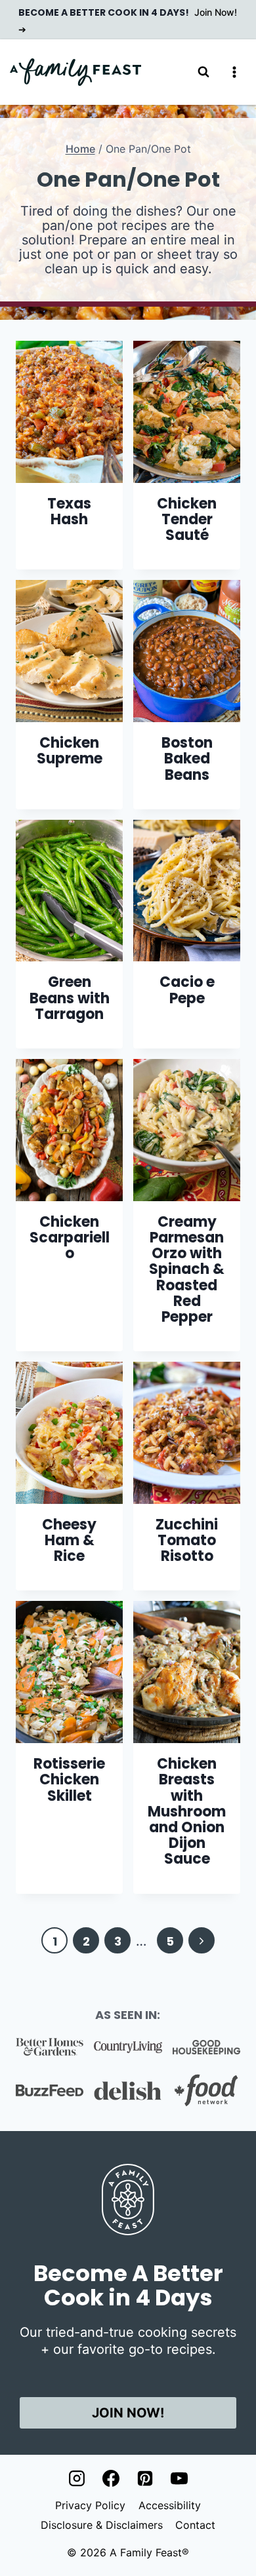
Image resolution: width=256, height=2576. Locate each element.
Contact (195, 2525)
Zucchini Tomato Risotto (187, 1540)
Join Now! (128, 2413)
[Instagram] (77, 2478)
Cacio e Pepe (187, 990)
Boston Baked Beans (187, 759)
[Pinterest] (145, 2478)
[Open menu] (234, 72)
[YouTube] (179, 2478)
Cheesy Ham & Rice (69, 1540)
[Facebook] (111, 2478)
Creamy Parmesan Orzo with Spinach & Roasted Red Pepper (187, 1269)
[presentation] (69, 412)
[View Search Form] (203, 72)
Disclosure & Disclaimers (102, 2525)
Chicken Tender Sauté (187, 519)
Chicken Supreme (70, 751)
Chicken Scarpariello (70, 1238)
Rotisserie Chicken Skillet (69, 1779)
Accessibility (170, 2505)
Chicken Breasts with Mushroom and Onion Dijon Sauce (187, 1811)
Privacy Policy (90, 2505)
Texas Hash (69, 511)
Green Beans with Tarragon (70, 998)
